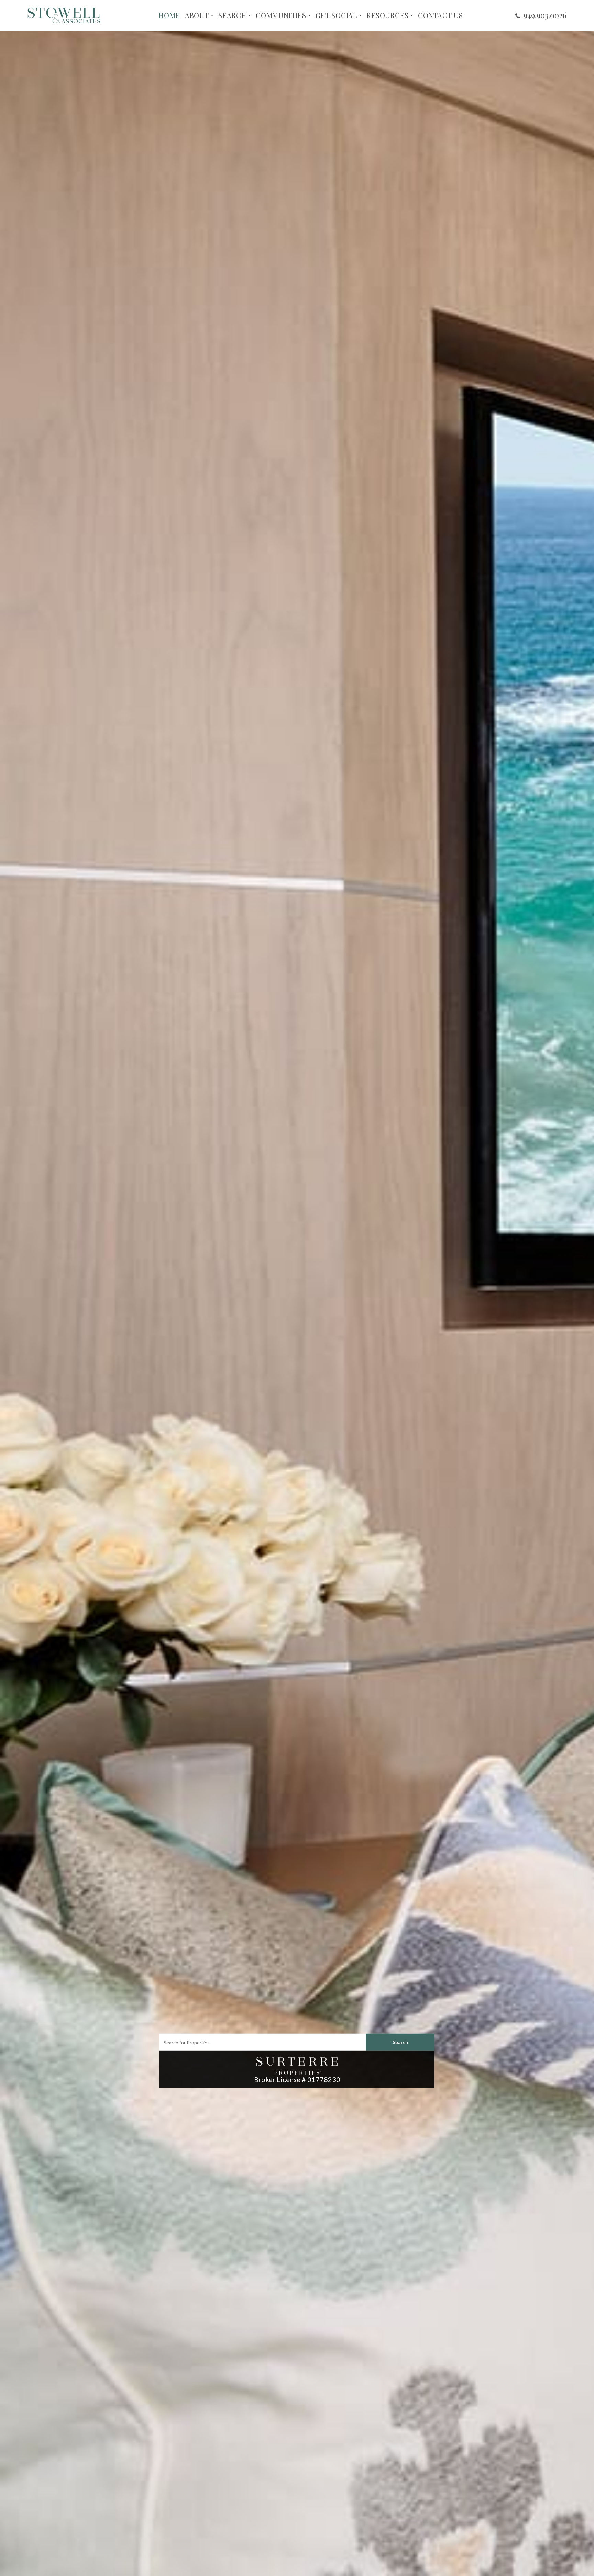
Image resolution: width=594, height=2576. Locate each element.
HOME (169, 15)
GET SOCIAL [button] (336, 15)
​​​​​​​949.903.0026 (545, 15)
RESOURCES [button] (387, 15)
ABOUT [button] (197, 15)
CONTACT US (441, 15)
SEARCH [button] (232, 15)
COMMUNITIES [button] (281, 15)
